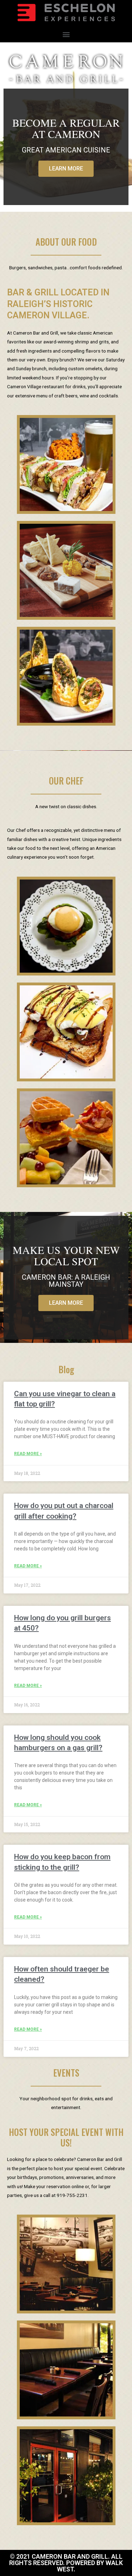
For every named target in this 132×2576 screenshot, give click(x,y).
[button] (66, 34)
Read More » (28, 1454)
